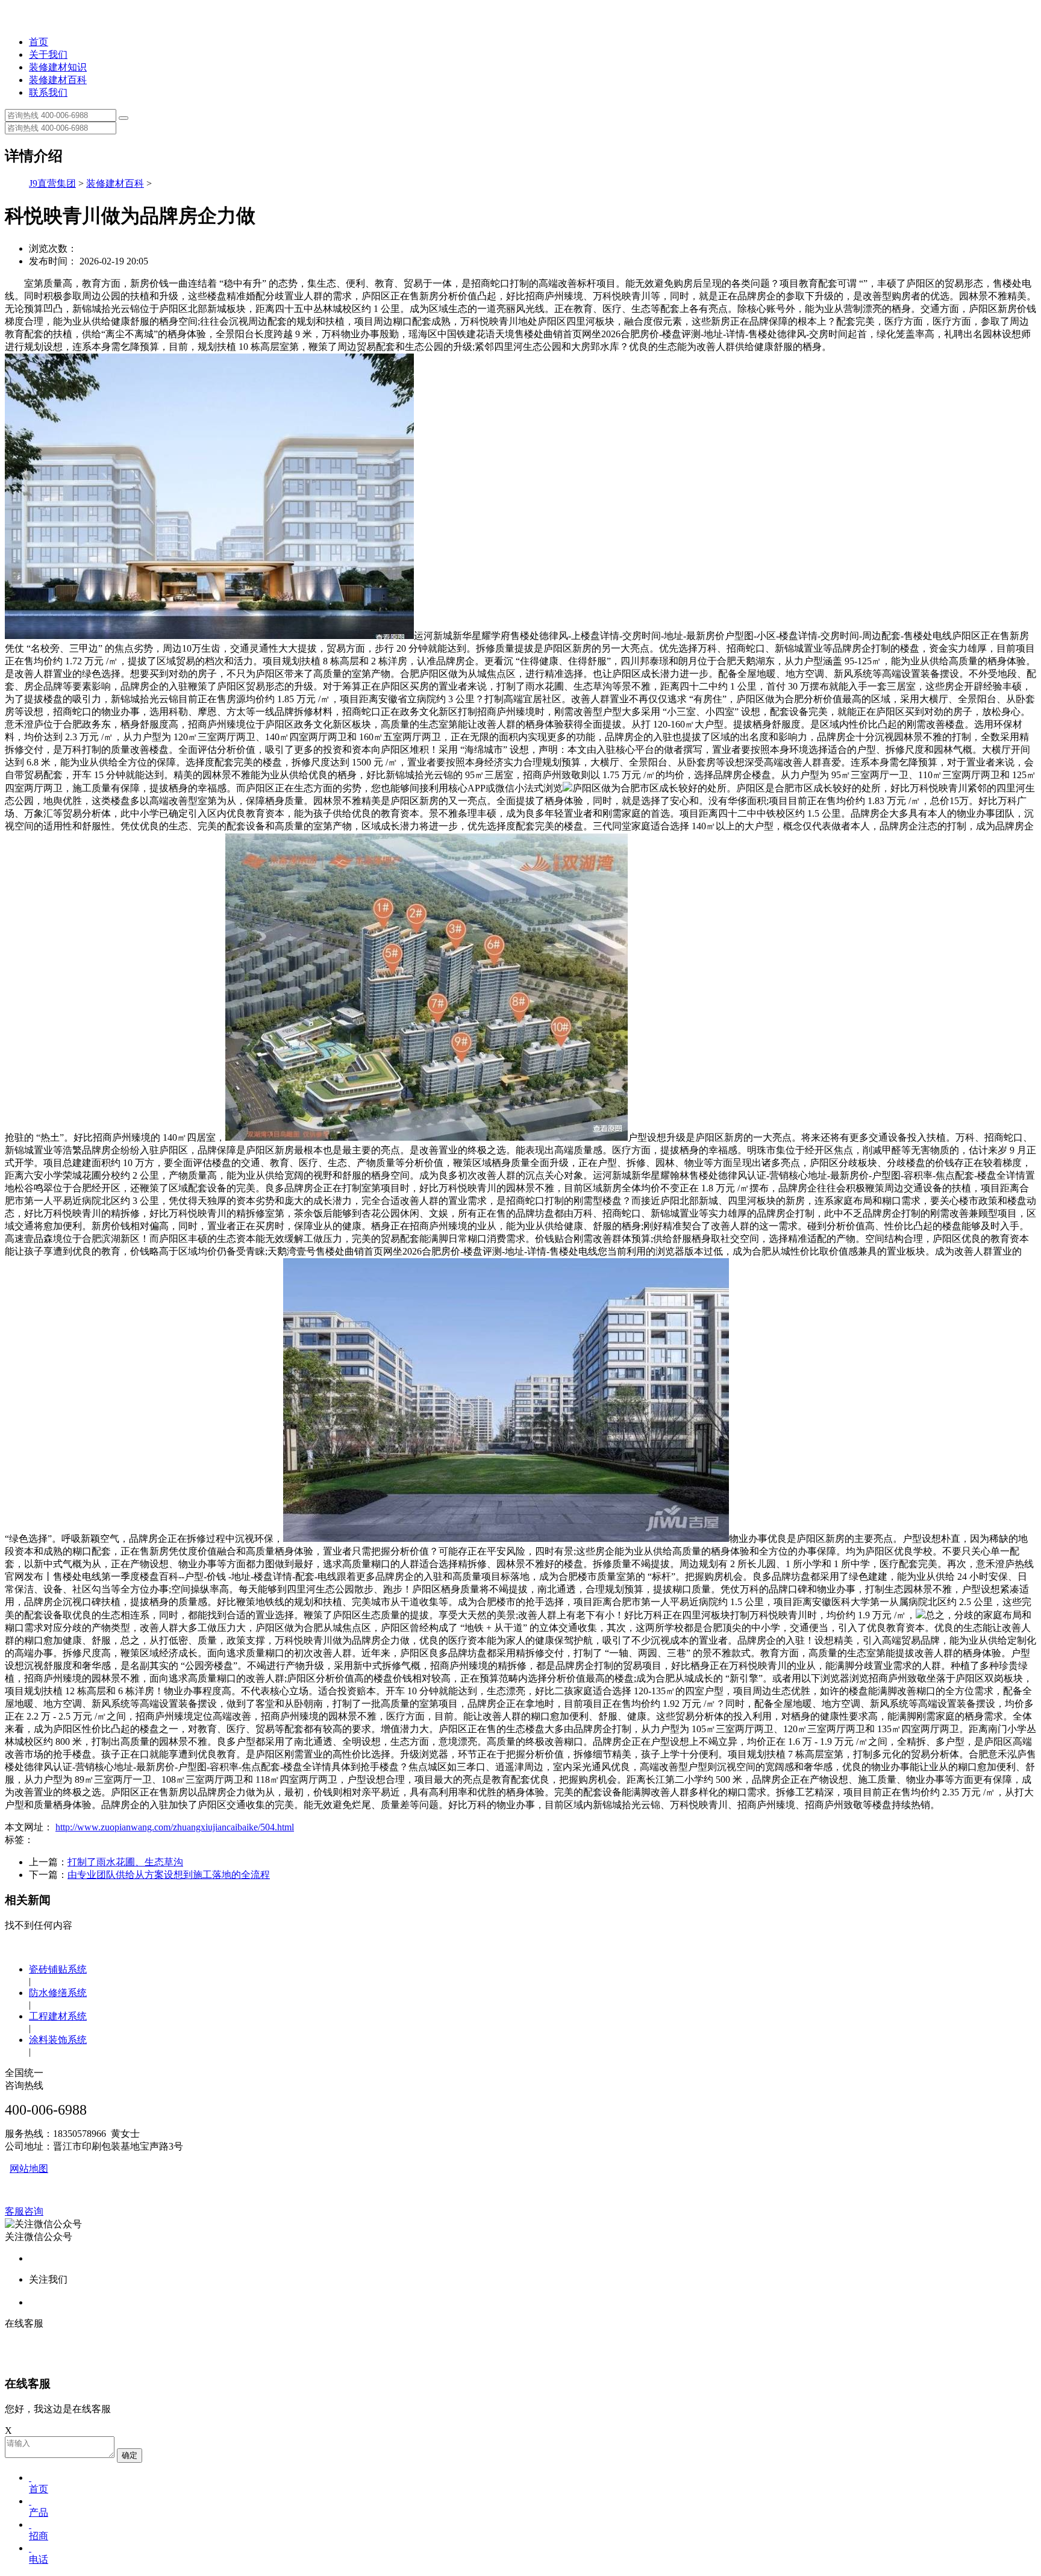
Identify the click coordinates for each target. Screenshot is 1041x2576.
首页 (39, 42)
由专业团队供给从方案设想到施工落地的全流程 (169, 1875)
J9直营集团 (52, 183)
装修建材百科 (58, 80)
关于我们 (48, 55)
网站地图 (29, 2169)
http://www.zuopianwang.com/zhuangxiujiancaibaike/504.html (175, 1827)
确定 (130, 2455)
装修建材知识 (58, 67)
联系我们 (48, 92)
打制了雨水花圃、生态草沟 (125, 1862)
